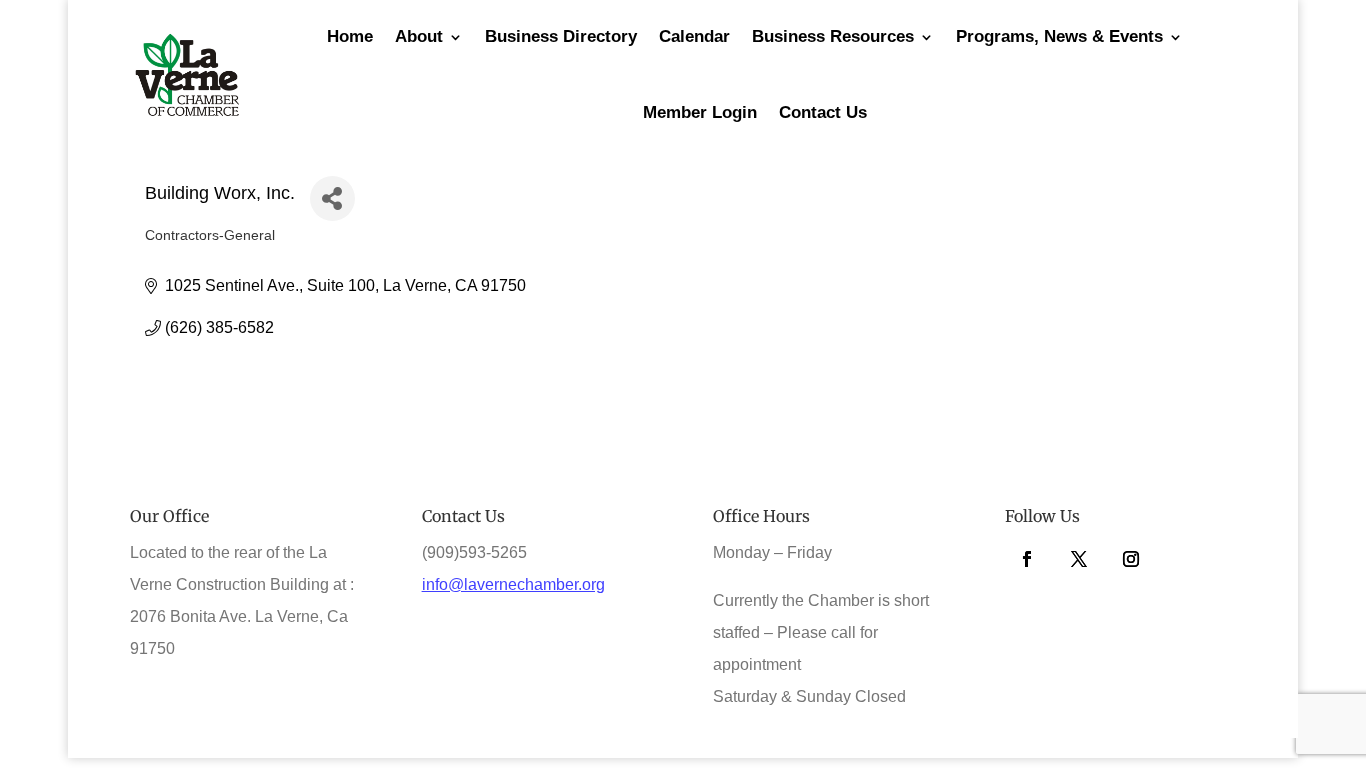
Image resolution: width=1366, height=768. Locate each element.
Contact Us (823, 112)
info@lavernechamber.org (513, 584)
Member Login (700, 112)
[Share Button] (332, 198)
